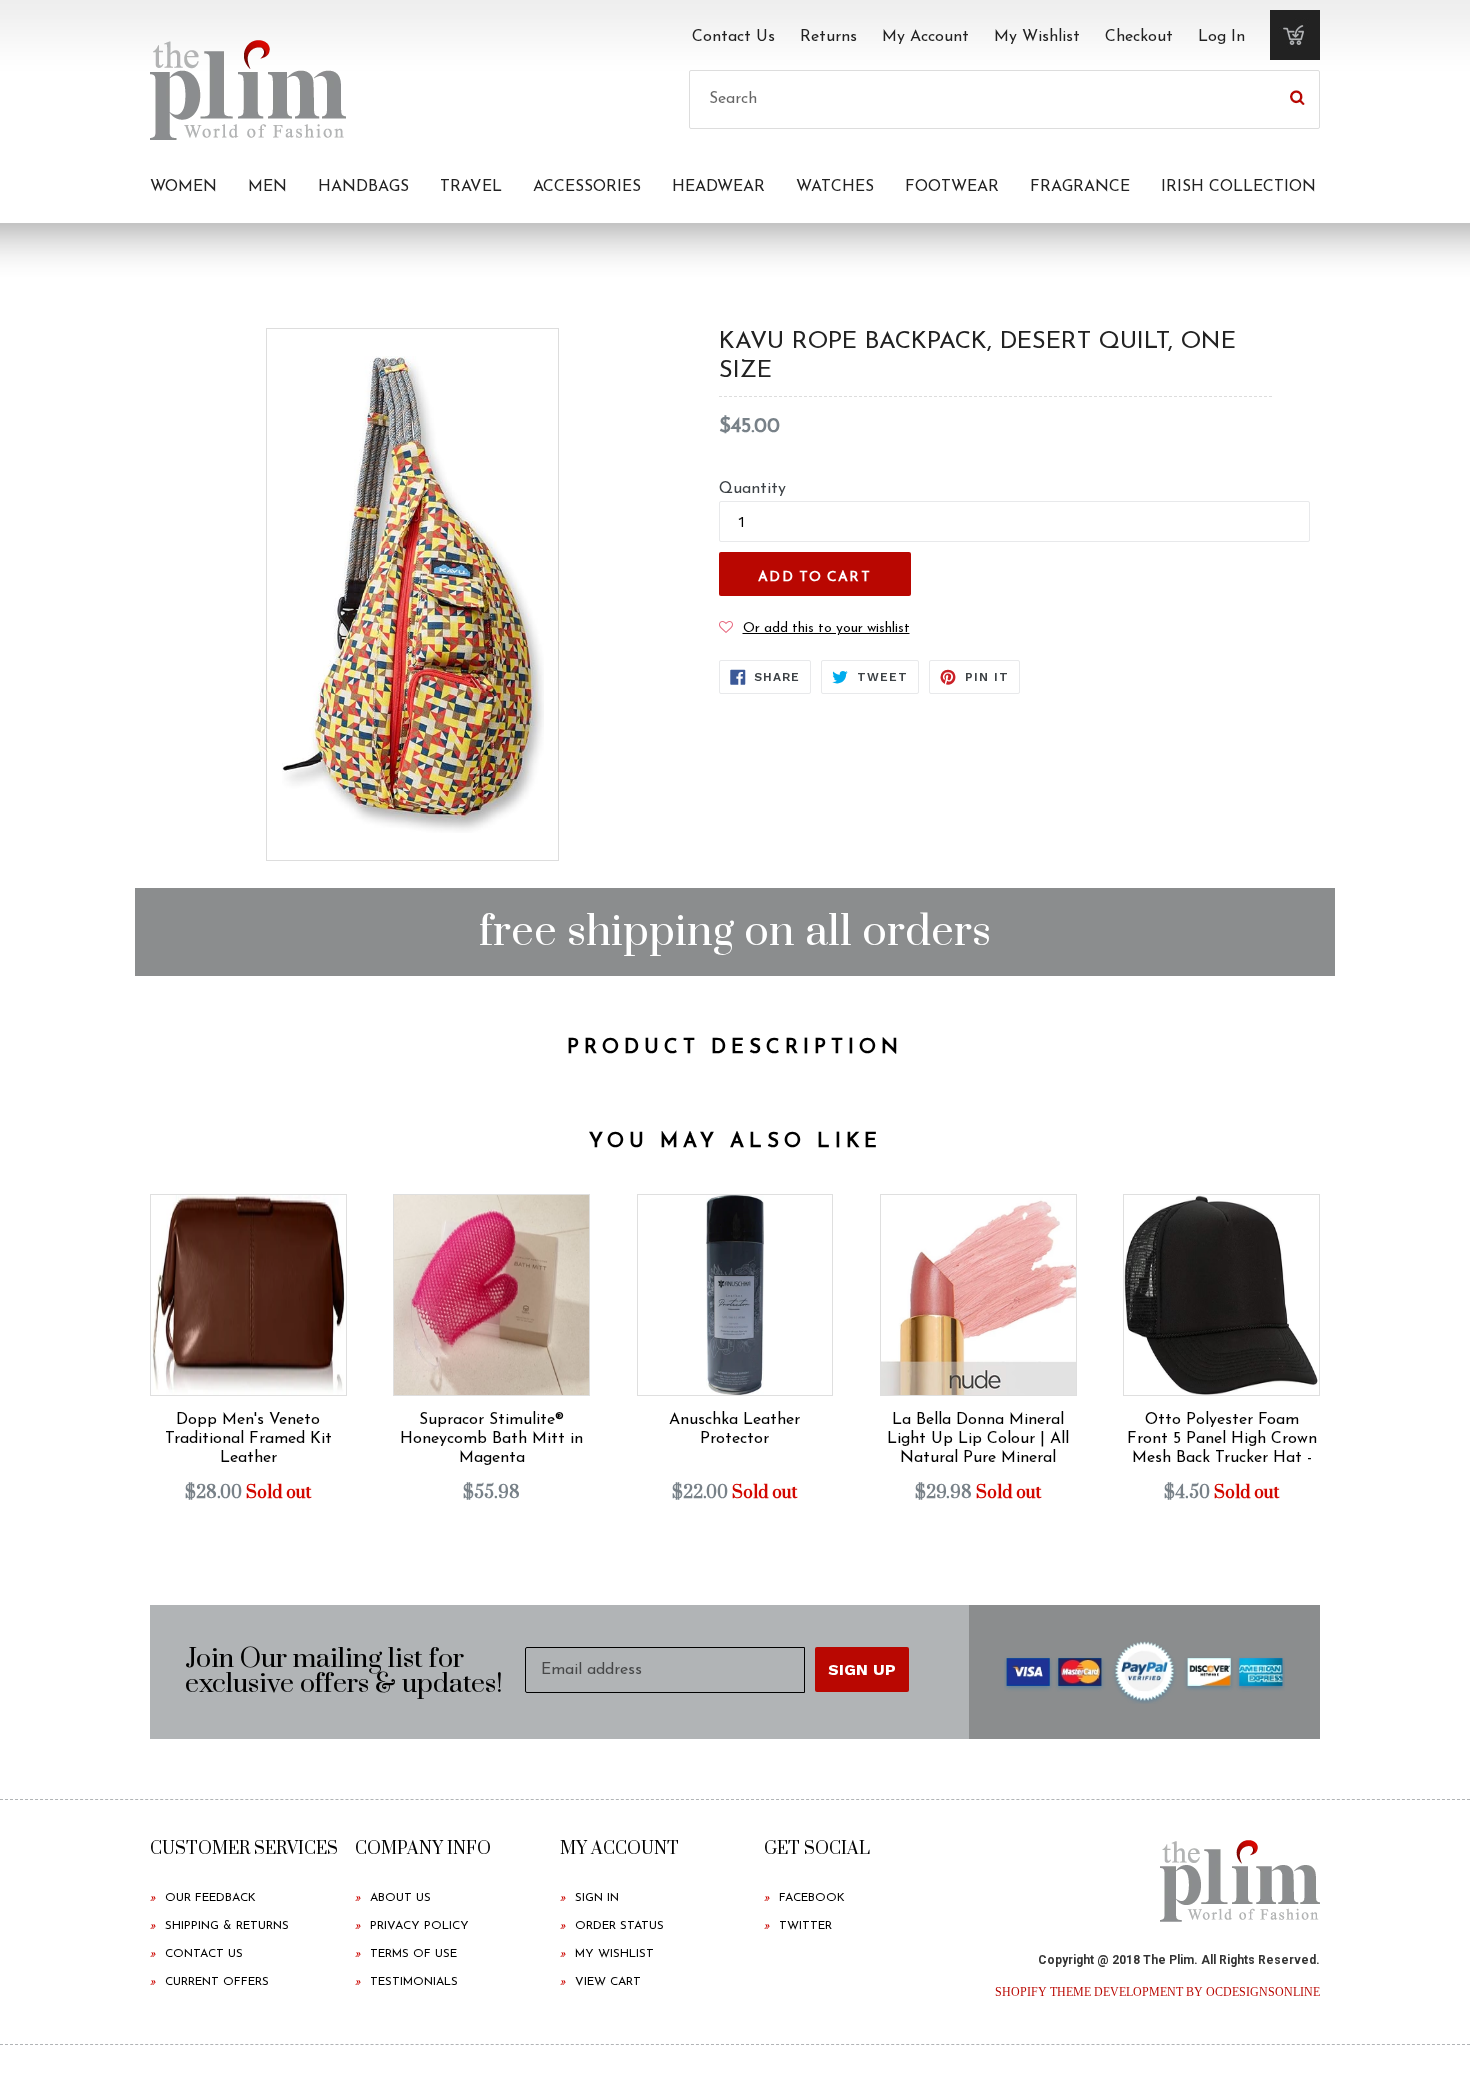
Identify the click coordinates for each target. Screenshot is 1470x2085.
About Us (400, 1898)
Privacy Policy (419, 1926)
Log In (1221, 37)
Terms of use (413, 1954)
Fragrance (1080, 187)
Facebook (812, 1898)
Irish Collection (1238, 187)
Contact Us (733, 37)
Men (267, 187)
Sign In (597, 1898)
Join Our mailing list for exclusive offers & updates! (344, 1672)
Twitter (805, 1926)
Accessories (587, 187)
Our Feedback (210, 1898)
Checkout (1139, 37)
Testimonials (414, 1982)
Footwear (952, 187)
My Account (925, 37)
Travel (471, 187)
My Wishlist (1037, 37)
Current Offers (217, 1982)
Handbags (363, 187)
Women (183, 187)
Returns (828, 37)
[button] (814, 628)
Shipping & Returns (227, 1926)
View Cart (608, 1982)
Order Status (619, 1926)
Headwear (718, 187)
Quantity (752, 489)
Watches (835, 187)
